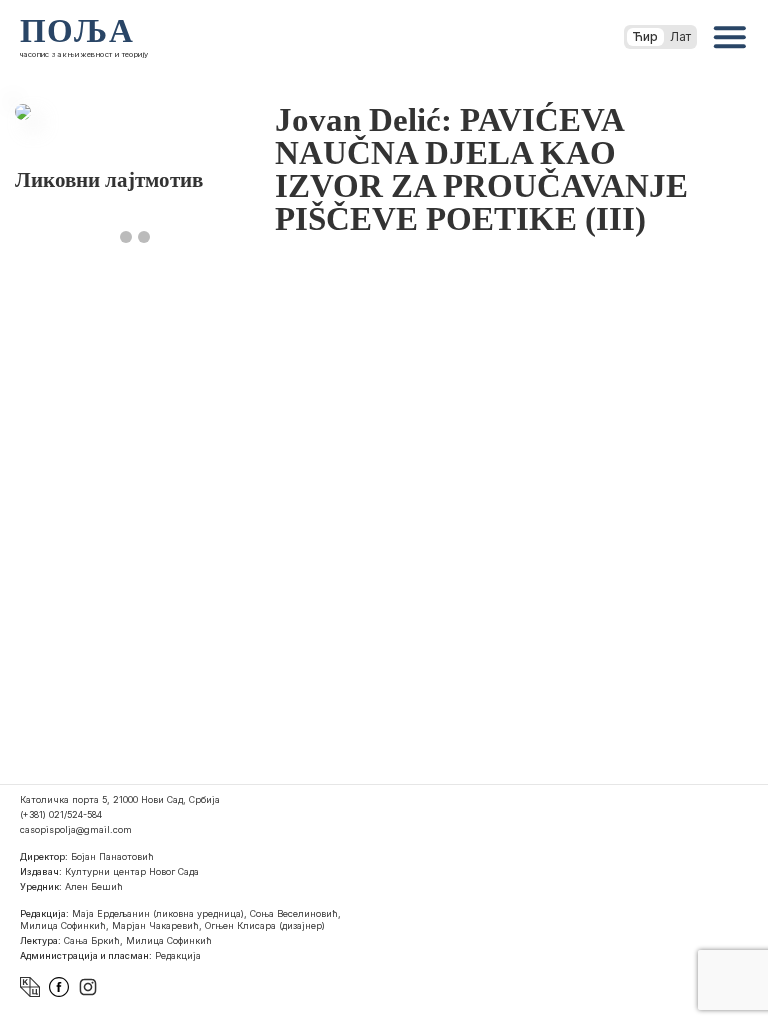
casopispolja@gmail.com (76, 829)
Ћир (645, 36)
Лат (680, 36)
